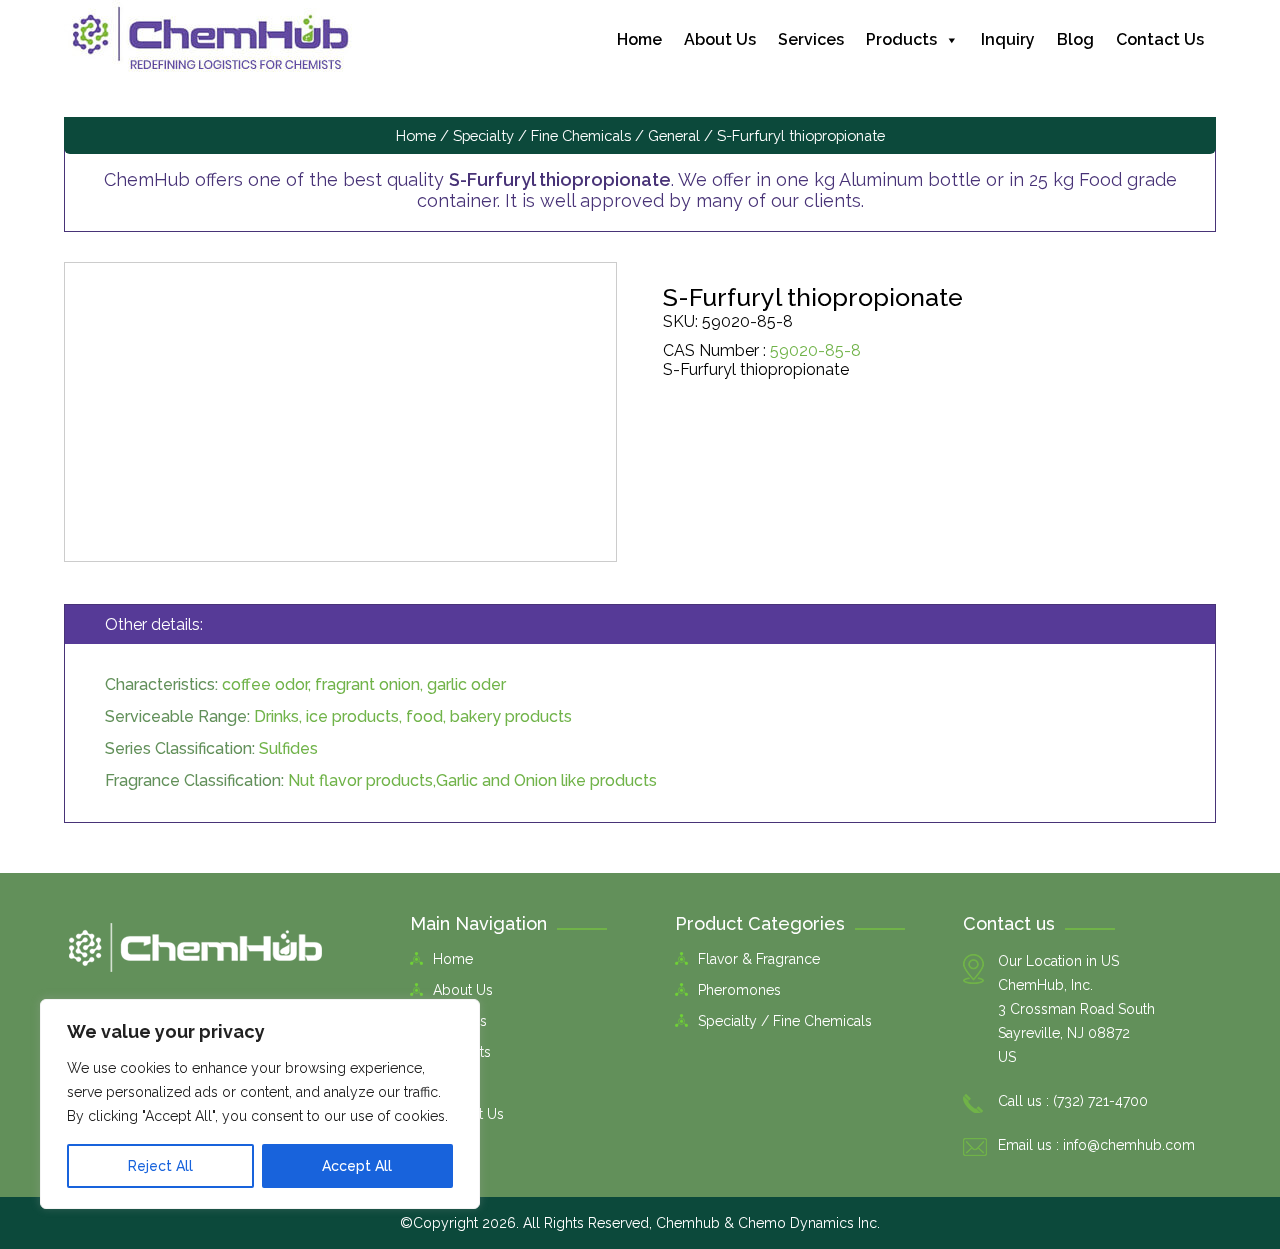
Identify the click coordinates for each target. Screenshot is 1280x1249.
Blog (1075, 39)
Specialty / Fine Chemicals (542, 135)
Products (901, 39)
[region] (260, 1104)
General (674, 135)
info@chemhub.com (1129, 1145)
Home (639, 39)
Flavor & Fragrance (759, 959)
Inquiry (1008, 39)
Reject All (160, 1166)
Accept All (357, 1166)
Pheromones (739, 990)
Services (811, 39)
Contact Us (1160, 39)
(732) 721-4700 (1100, 1101)
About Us (720, 39)
